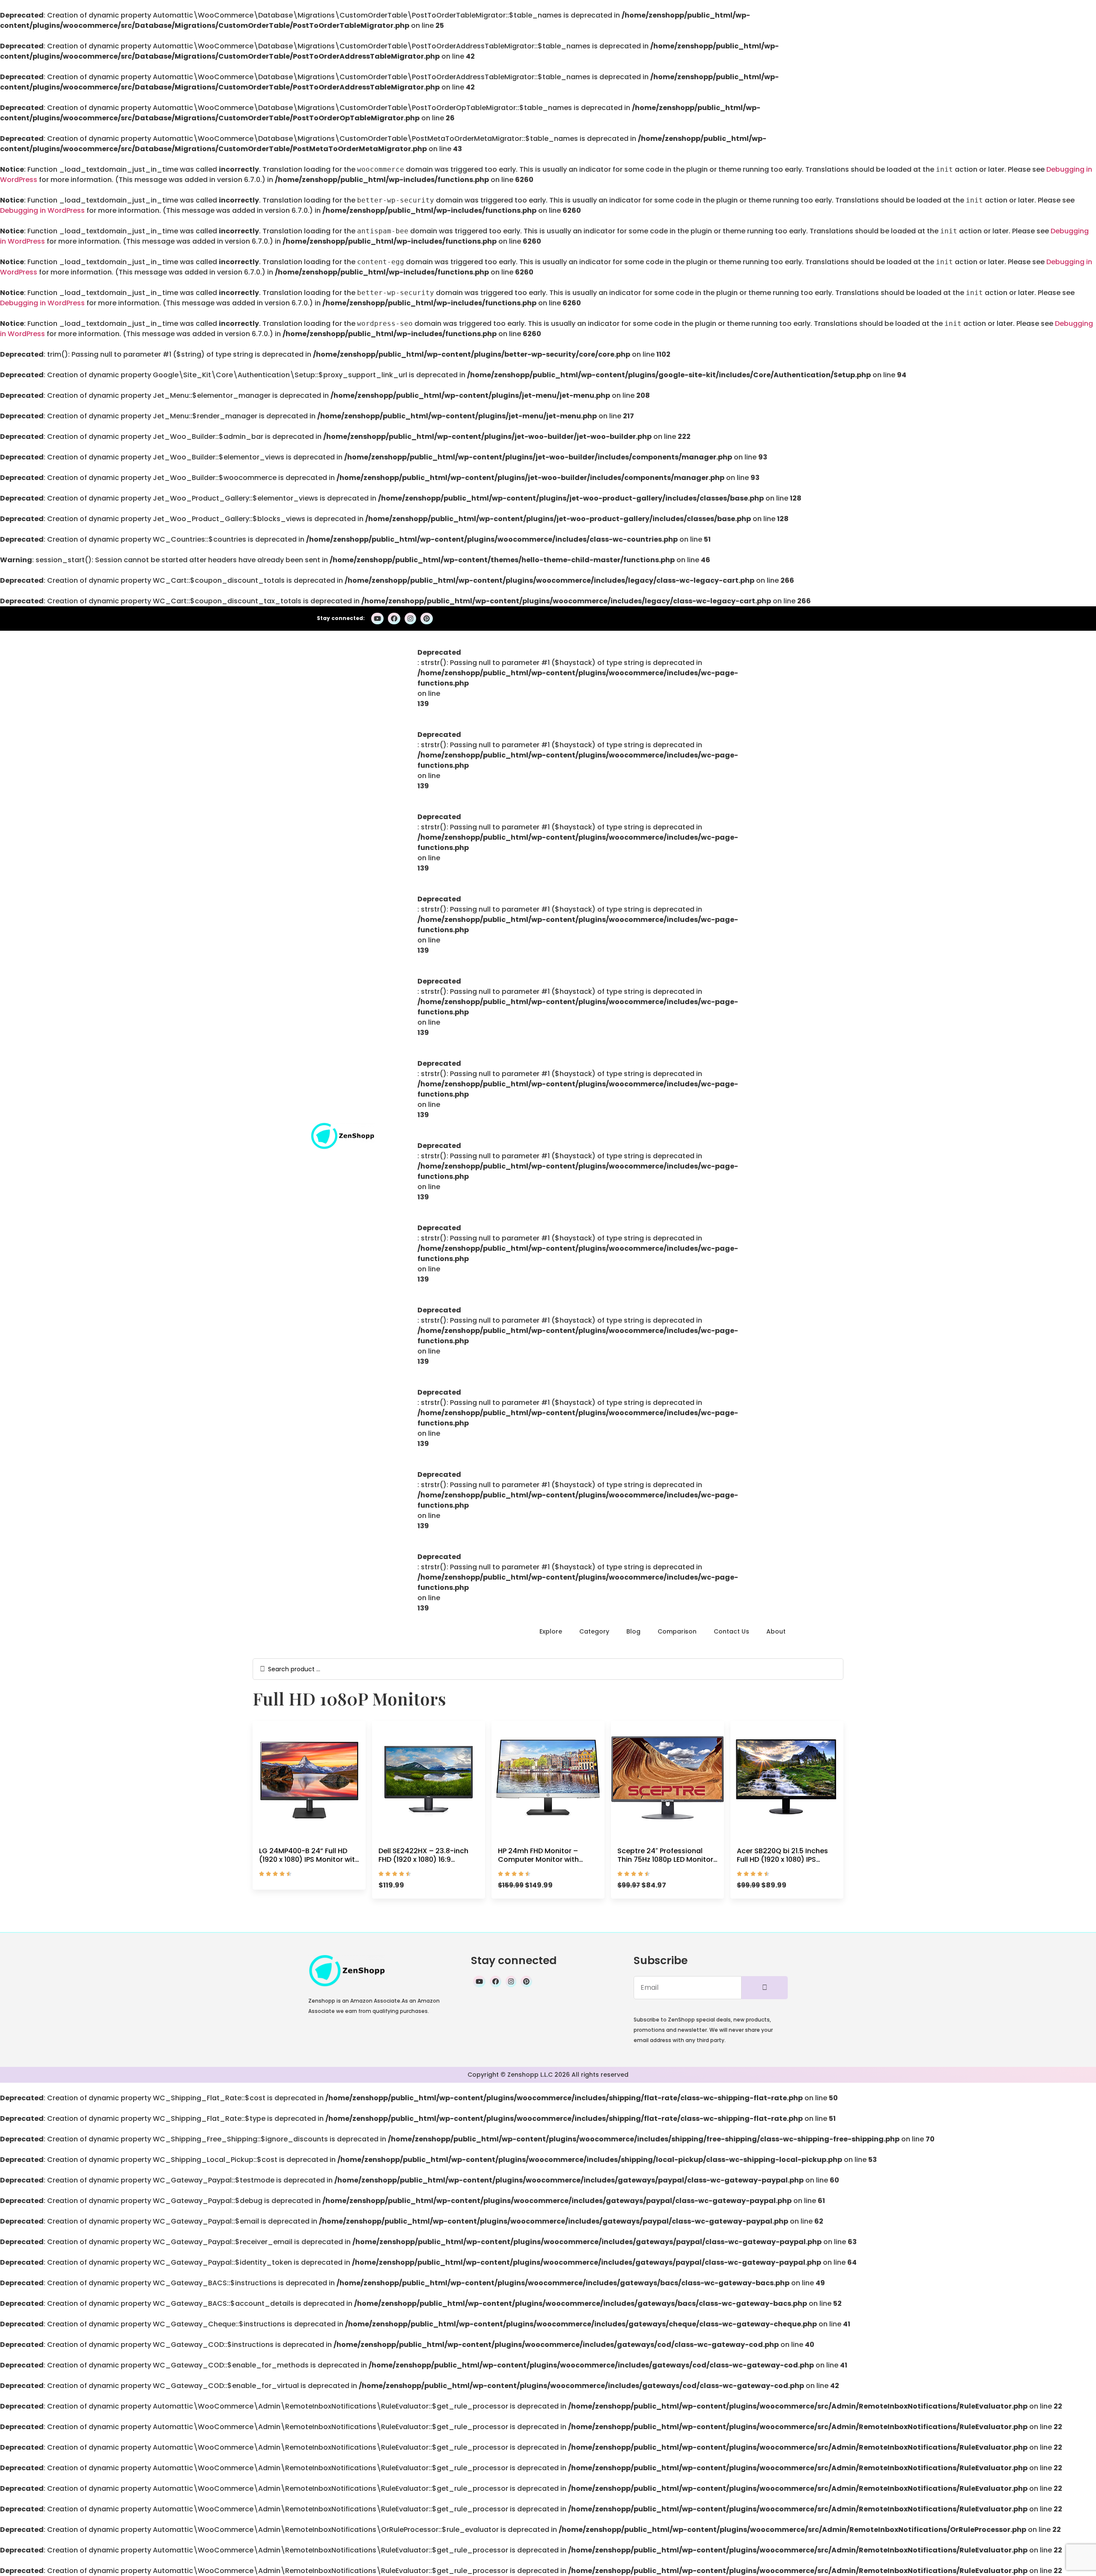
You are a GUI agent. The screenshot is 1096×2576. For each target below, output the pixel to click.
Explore (551, 1631)
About (776, 1631)
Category (594, 1631)
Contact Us (731, 1631)
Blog (633, 1631)
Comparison (677, 1631)
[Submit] (765, 1988)
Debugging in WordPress (42, 210)
